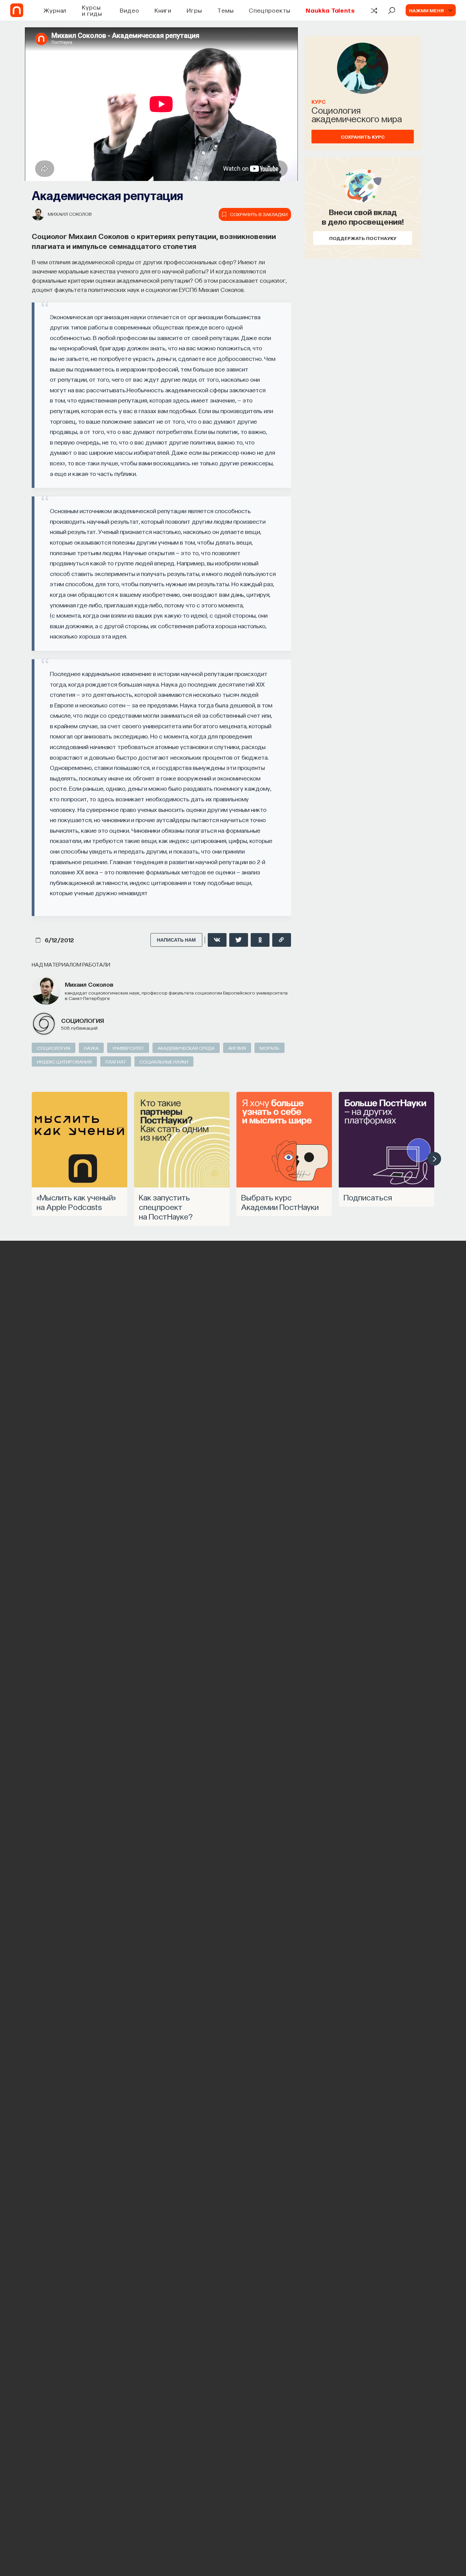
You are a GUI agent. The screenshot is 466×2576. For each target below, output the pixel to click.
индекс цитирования (64, 1061)
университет (128, 1048)
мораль (270, 1048)
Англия (237, 1048)
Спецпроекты (270, 10)
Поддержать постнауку (363, 238)
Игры (194, 10)
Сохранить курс (363, 137)
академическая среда (186, 1048)
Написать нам (176, 940)
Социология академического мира (357, 114)
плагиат (116, 1061)
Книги (163, 10)
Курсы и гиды (92, 10)
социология (83, 1020)
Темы (225, 10)
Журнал (55, 10)
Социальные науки (164, 1061)
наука (91, 1048)
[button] (434, 1159)
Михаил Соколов (70, 214)
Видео (129, 10)
